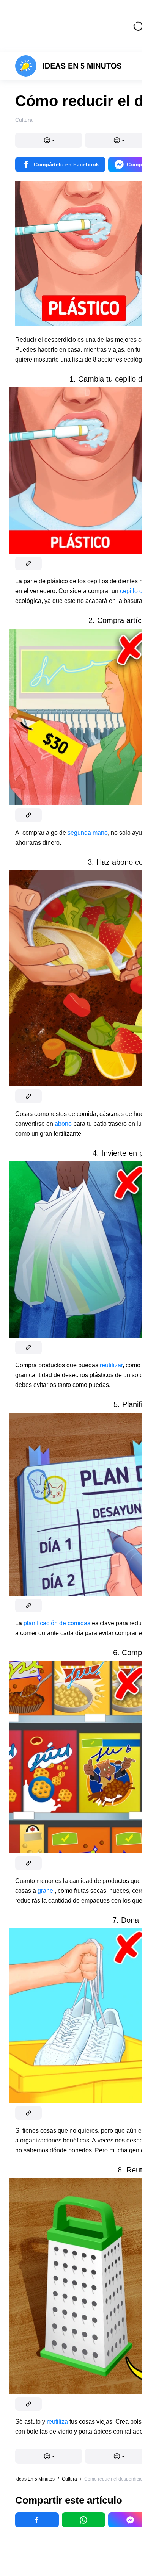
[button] (49, 140)
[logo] (68, 66)
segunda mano (87, 833)
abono (63, 1124)
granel (46, 1891)
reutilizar (111, 1365)
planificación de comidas (57, 1623)
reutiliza (57, 2422)
